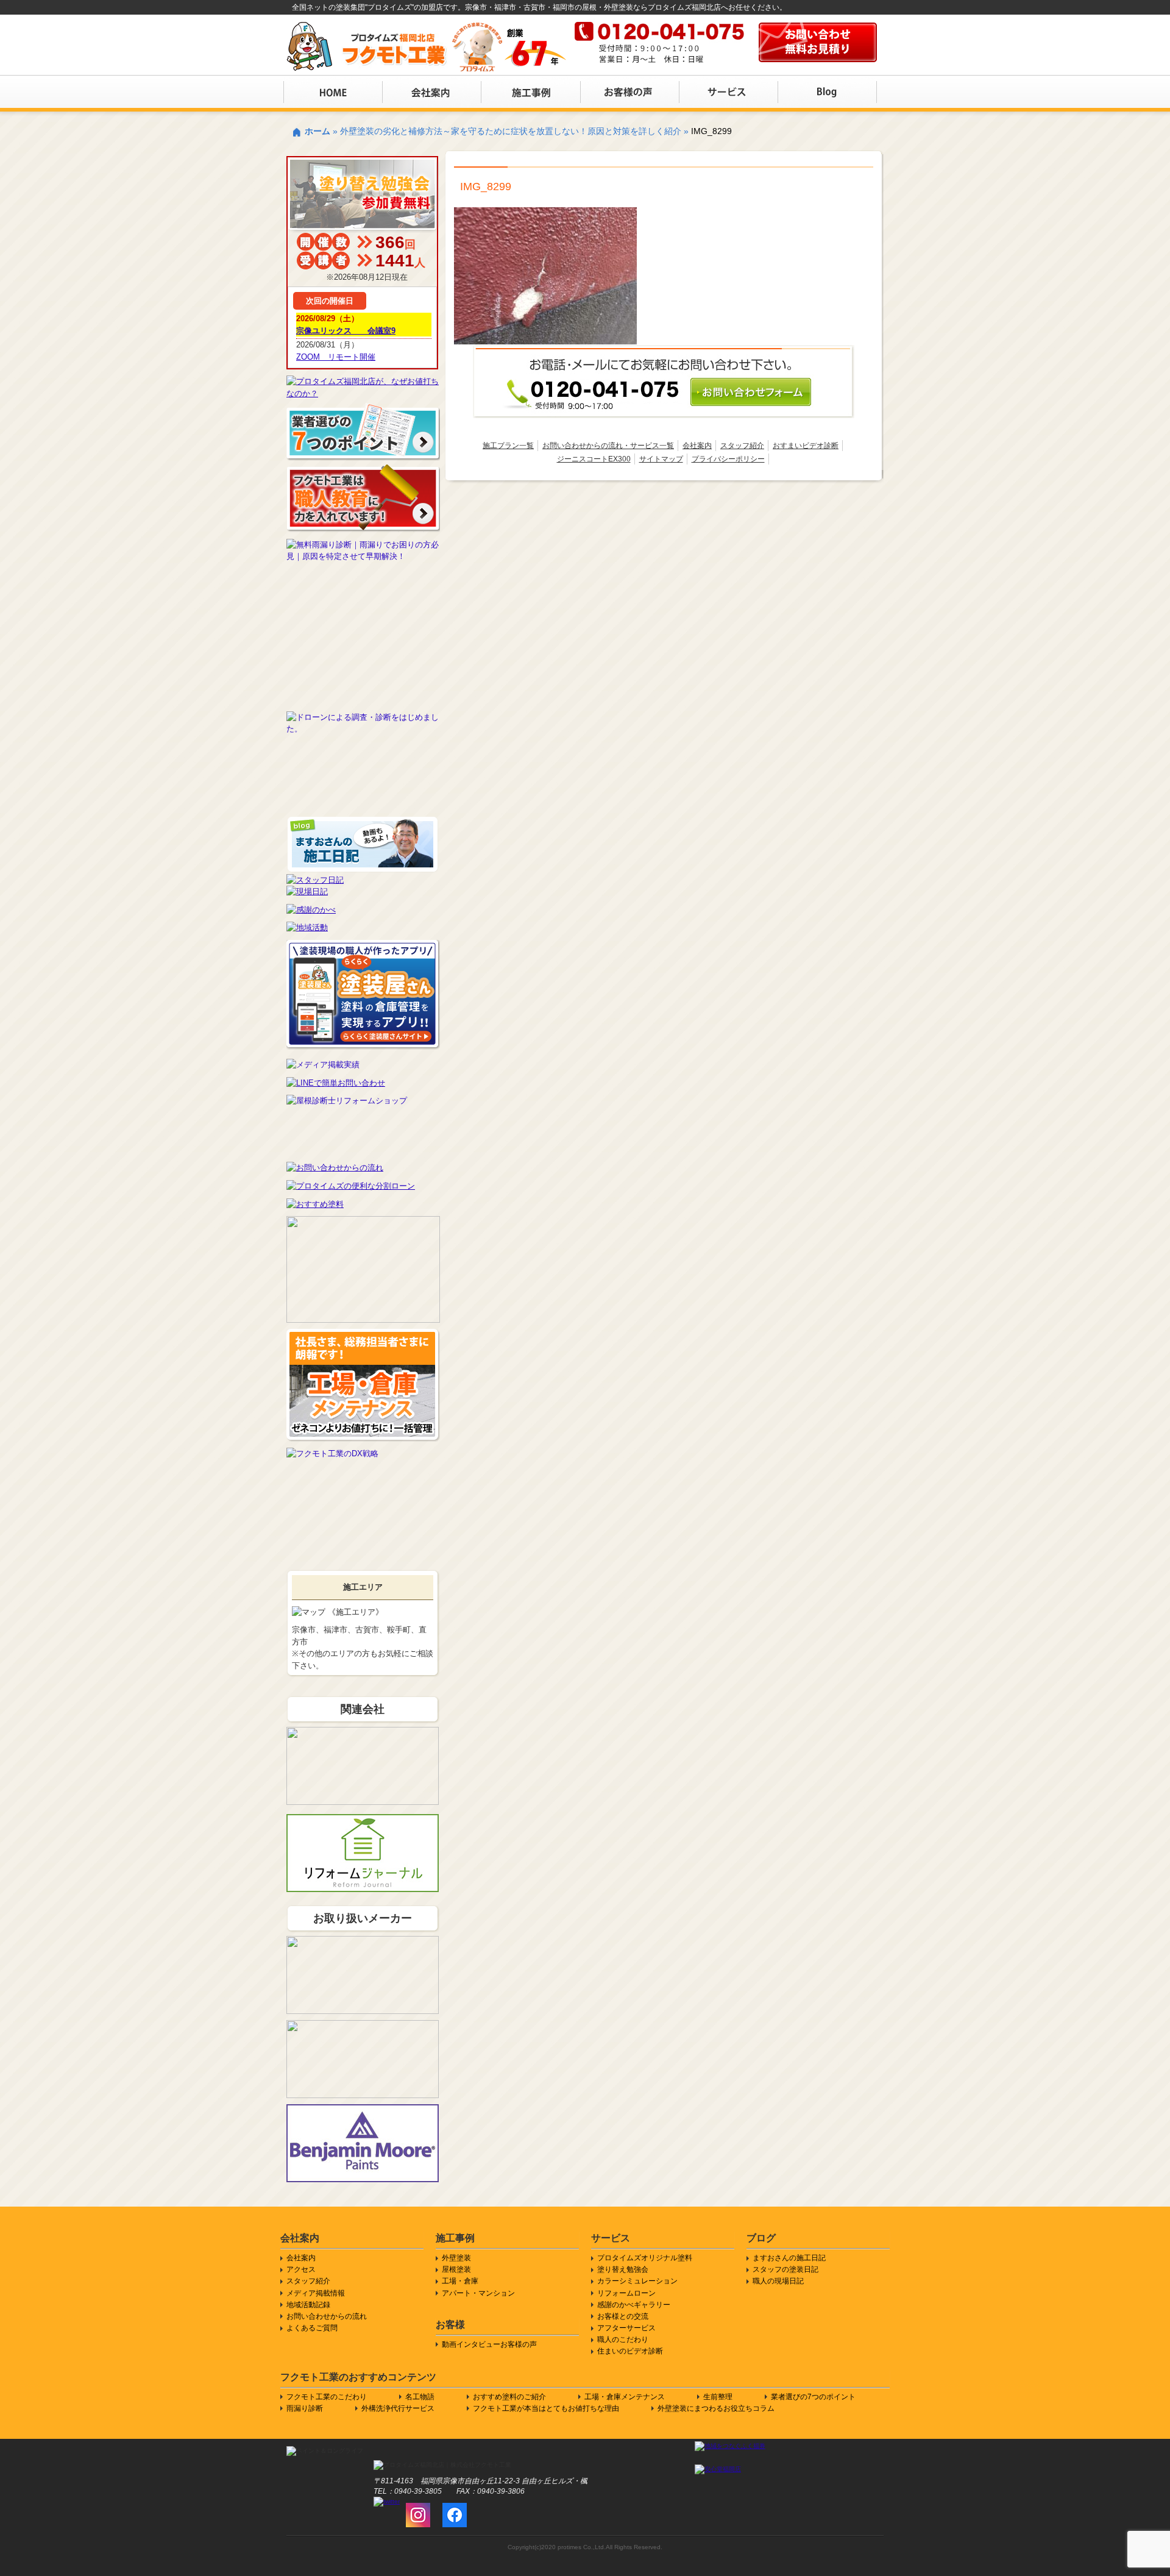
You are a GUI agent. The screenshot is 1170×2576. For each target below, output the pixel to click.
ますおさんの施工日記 (789, 2258)
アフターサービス (626, 2328)
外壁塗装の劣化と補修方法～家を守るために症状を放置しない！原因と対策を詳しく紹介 (511, 131)
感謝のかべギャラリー (634, 2305)
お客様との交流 (623, 2316)
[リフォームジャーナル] (363, 1820)
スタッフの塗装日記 (785, 2269)
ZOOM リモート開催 (336, 357)
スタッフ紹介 (742, 446)
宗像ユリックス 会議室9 (346, 331)
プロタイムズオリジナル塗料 (645, 2258)
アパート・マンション (478, 2293)
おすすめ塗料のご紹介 (509, 2397)
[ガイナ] (363, 2026)
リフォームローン (626, 2293)
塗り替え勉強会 (623, 2269)
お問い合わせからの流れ (327, 2316)
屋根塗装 (456, 2269)
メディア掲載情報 (316, 2293)
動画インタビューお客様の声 (489, 2344)
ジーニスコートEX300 (594, 459)
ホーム (317, 131)
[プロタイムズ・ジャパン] (363, 1733)
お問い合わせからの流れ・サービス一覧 (608, 446)
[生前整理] (363, 1222)
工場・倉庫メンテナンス (625, 2397)
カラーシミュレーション (637, 2281)
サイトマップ (661, 459)
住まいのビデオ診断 (630, 2351)
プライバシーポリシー (728, 459)
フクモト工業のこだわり (327, 2397)
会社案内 (697, 446)
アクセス (301, 2269)
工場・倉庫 (460, 2281)
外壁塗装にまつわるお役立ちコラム (716, 2408)
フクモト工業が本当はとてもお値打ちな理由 (546, 2408)
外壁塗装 (456, 2258)
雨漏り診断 (305, 2408)
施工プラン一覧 (508, 446)
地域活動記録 (308, 2305)
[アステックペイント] (363, 1942)
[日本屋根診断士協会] (363, 1101)
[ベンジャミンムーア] (363, 2110)
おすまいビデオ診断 (806, 446)
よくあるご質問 (312, 2328)
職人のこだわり (623, 2339)
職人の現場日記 (778, 2281)
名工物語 (420, 2397)
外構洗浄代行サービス (398, 2408)
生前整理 (718, 2397)
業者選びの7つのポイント (813, 2397)
